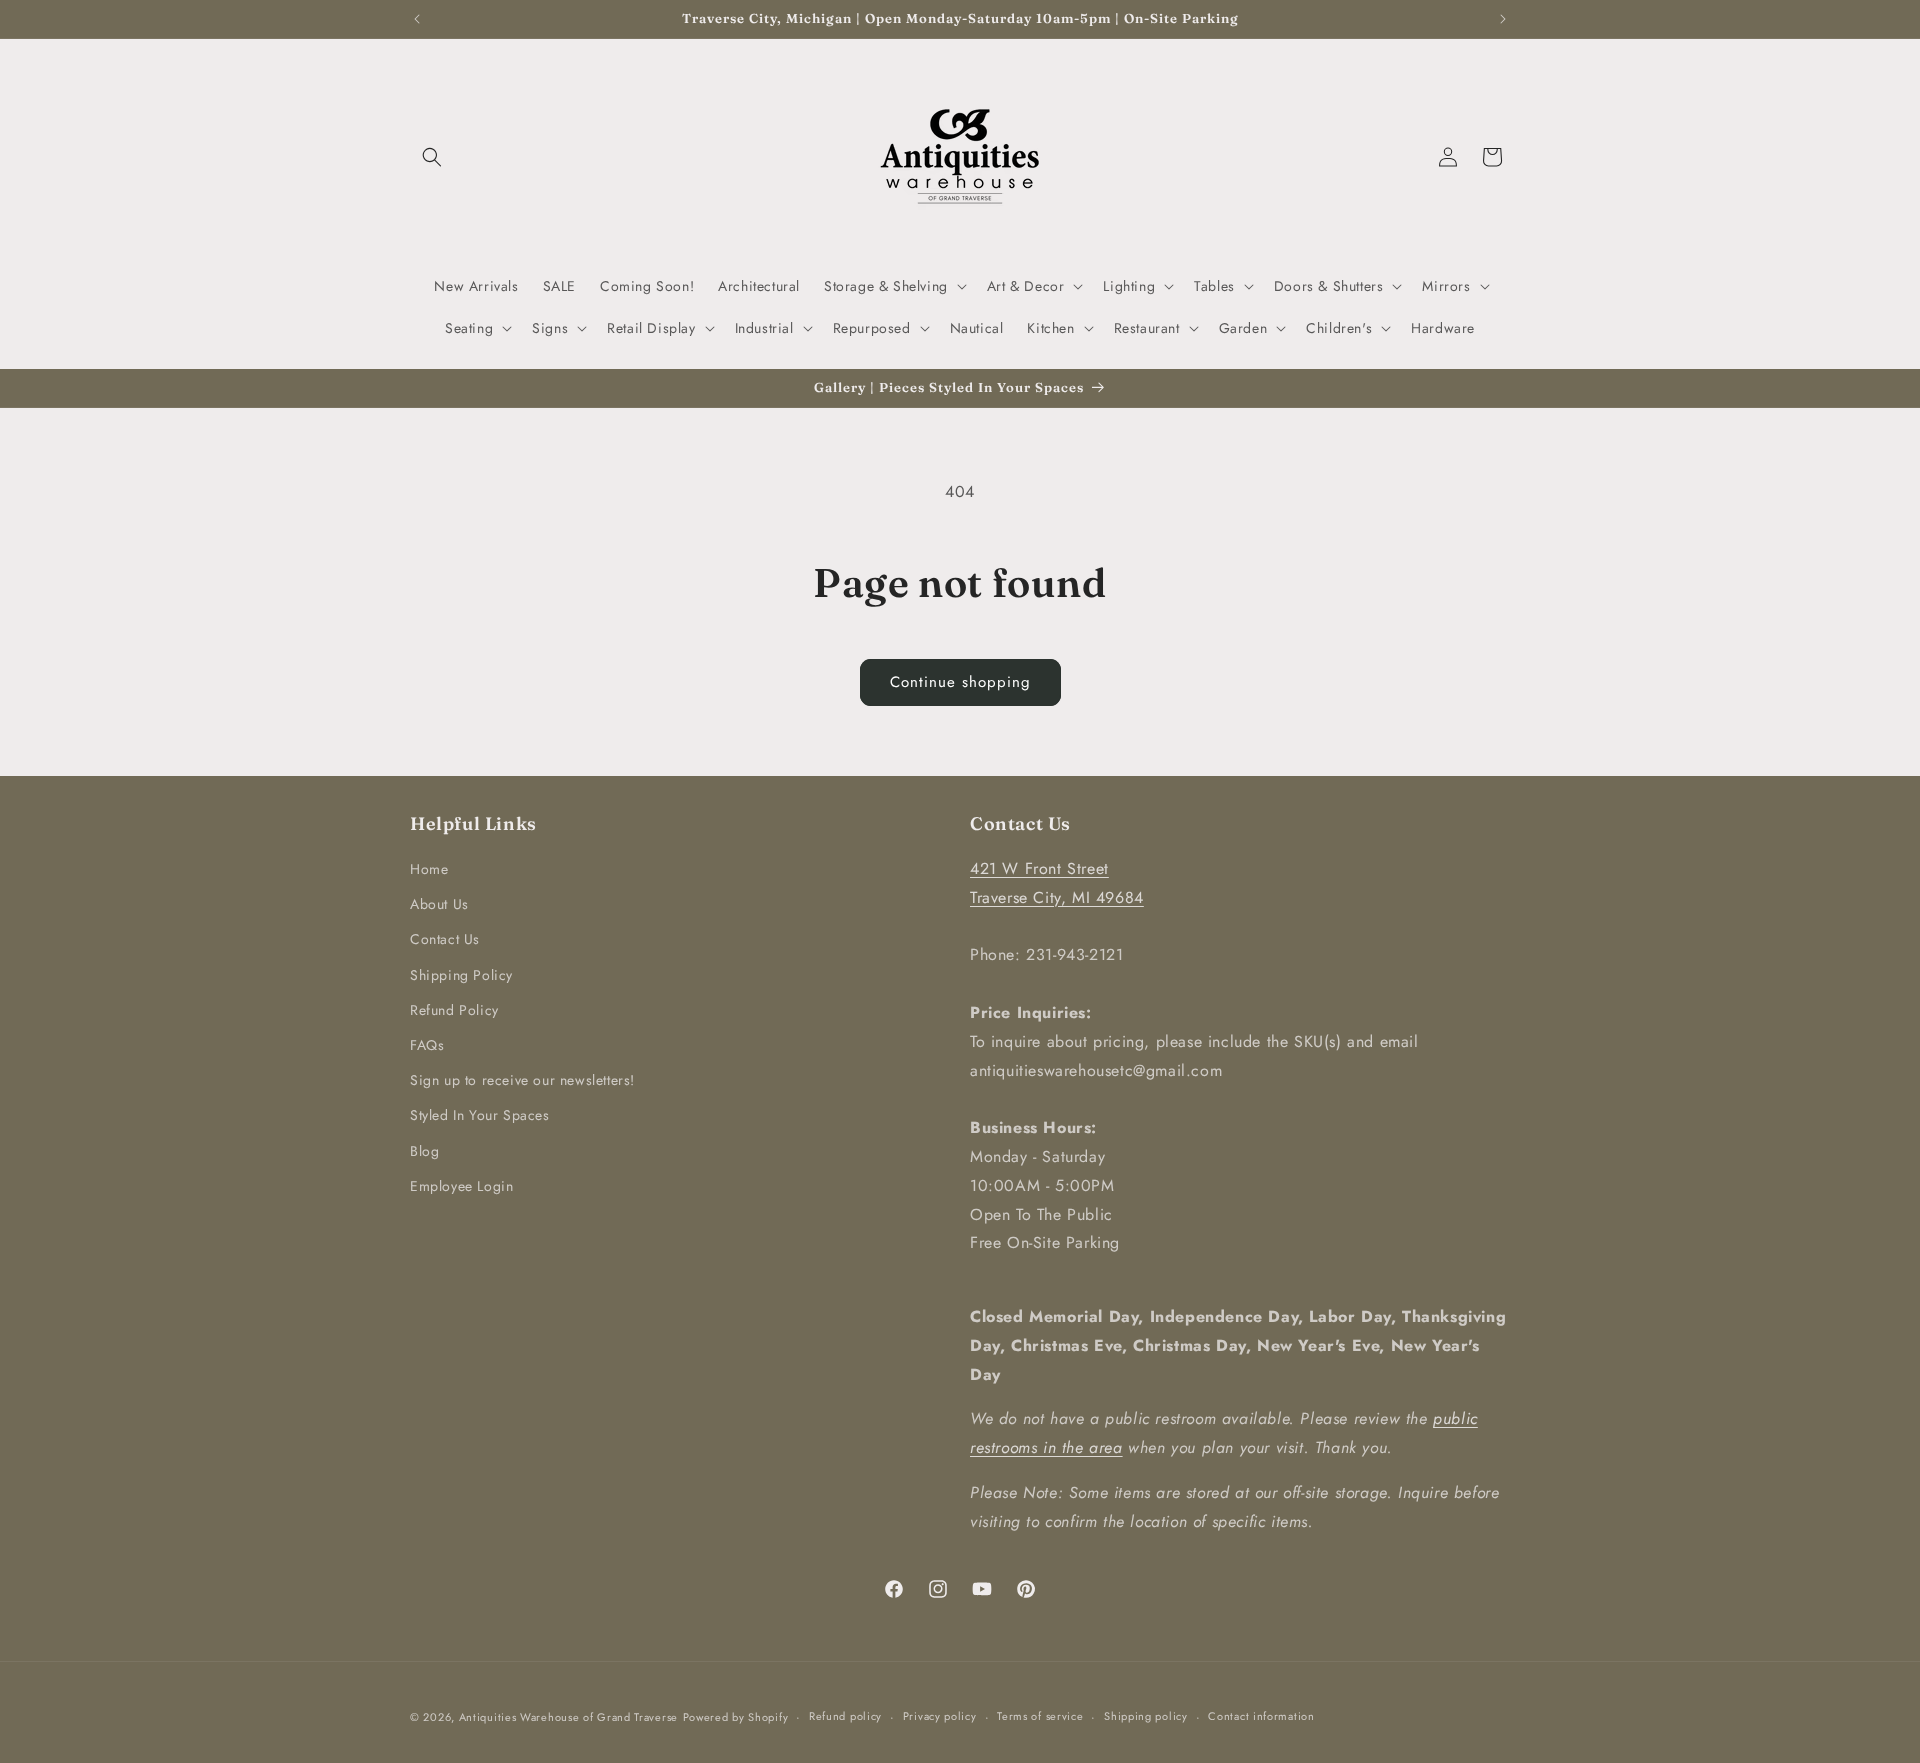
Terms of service (1040, 1716)
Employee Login (461, 1186)
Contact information (1261, 1716)
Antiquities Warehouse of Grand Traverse (568, 1717)
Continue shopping (960, 682)
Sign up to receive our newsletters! (522, 1080)
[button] (432, 157)
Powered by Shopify (736, 1717)
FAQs (427, 1045)
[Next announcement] (1503, 19)
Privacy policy (940, 1716)
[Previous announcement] (417, 19)
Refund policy (845, 1716)
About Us (439, 904)
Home (429, 869)
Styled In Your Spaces (480, 1115)
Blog (424, 1151)
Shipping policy (1146, 1716)
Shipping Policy (461, 975)
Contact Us (445, 939)
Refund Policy (454, 1010)
